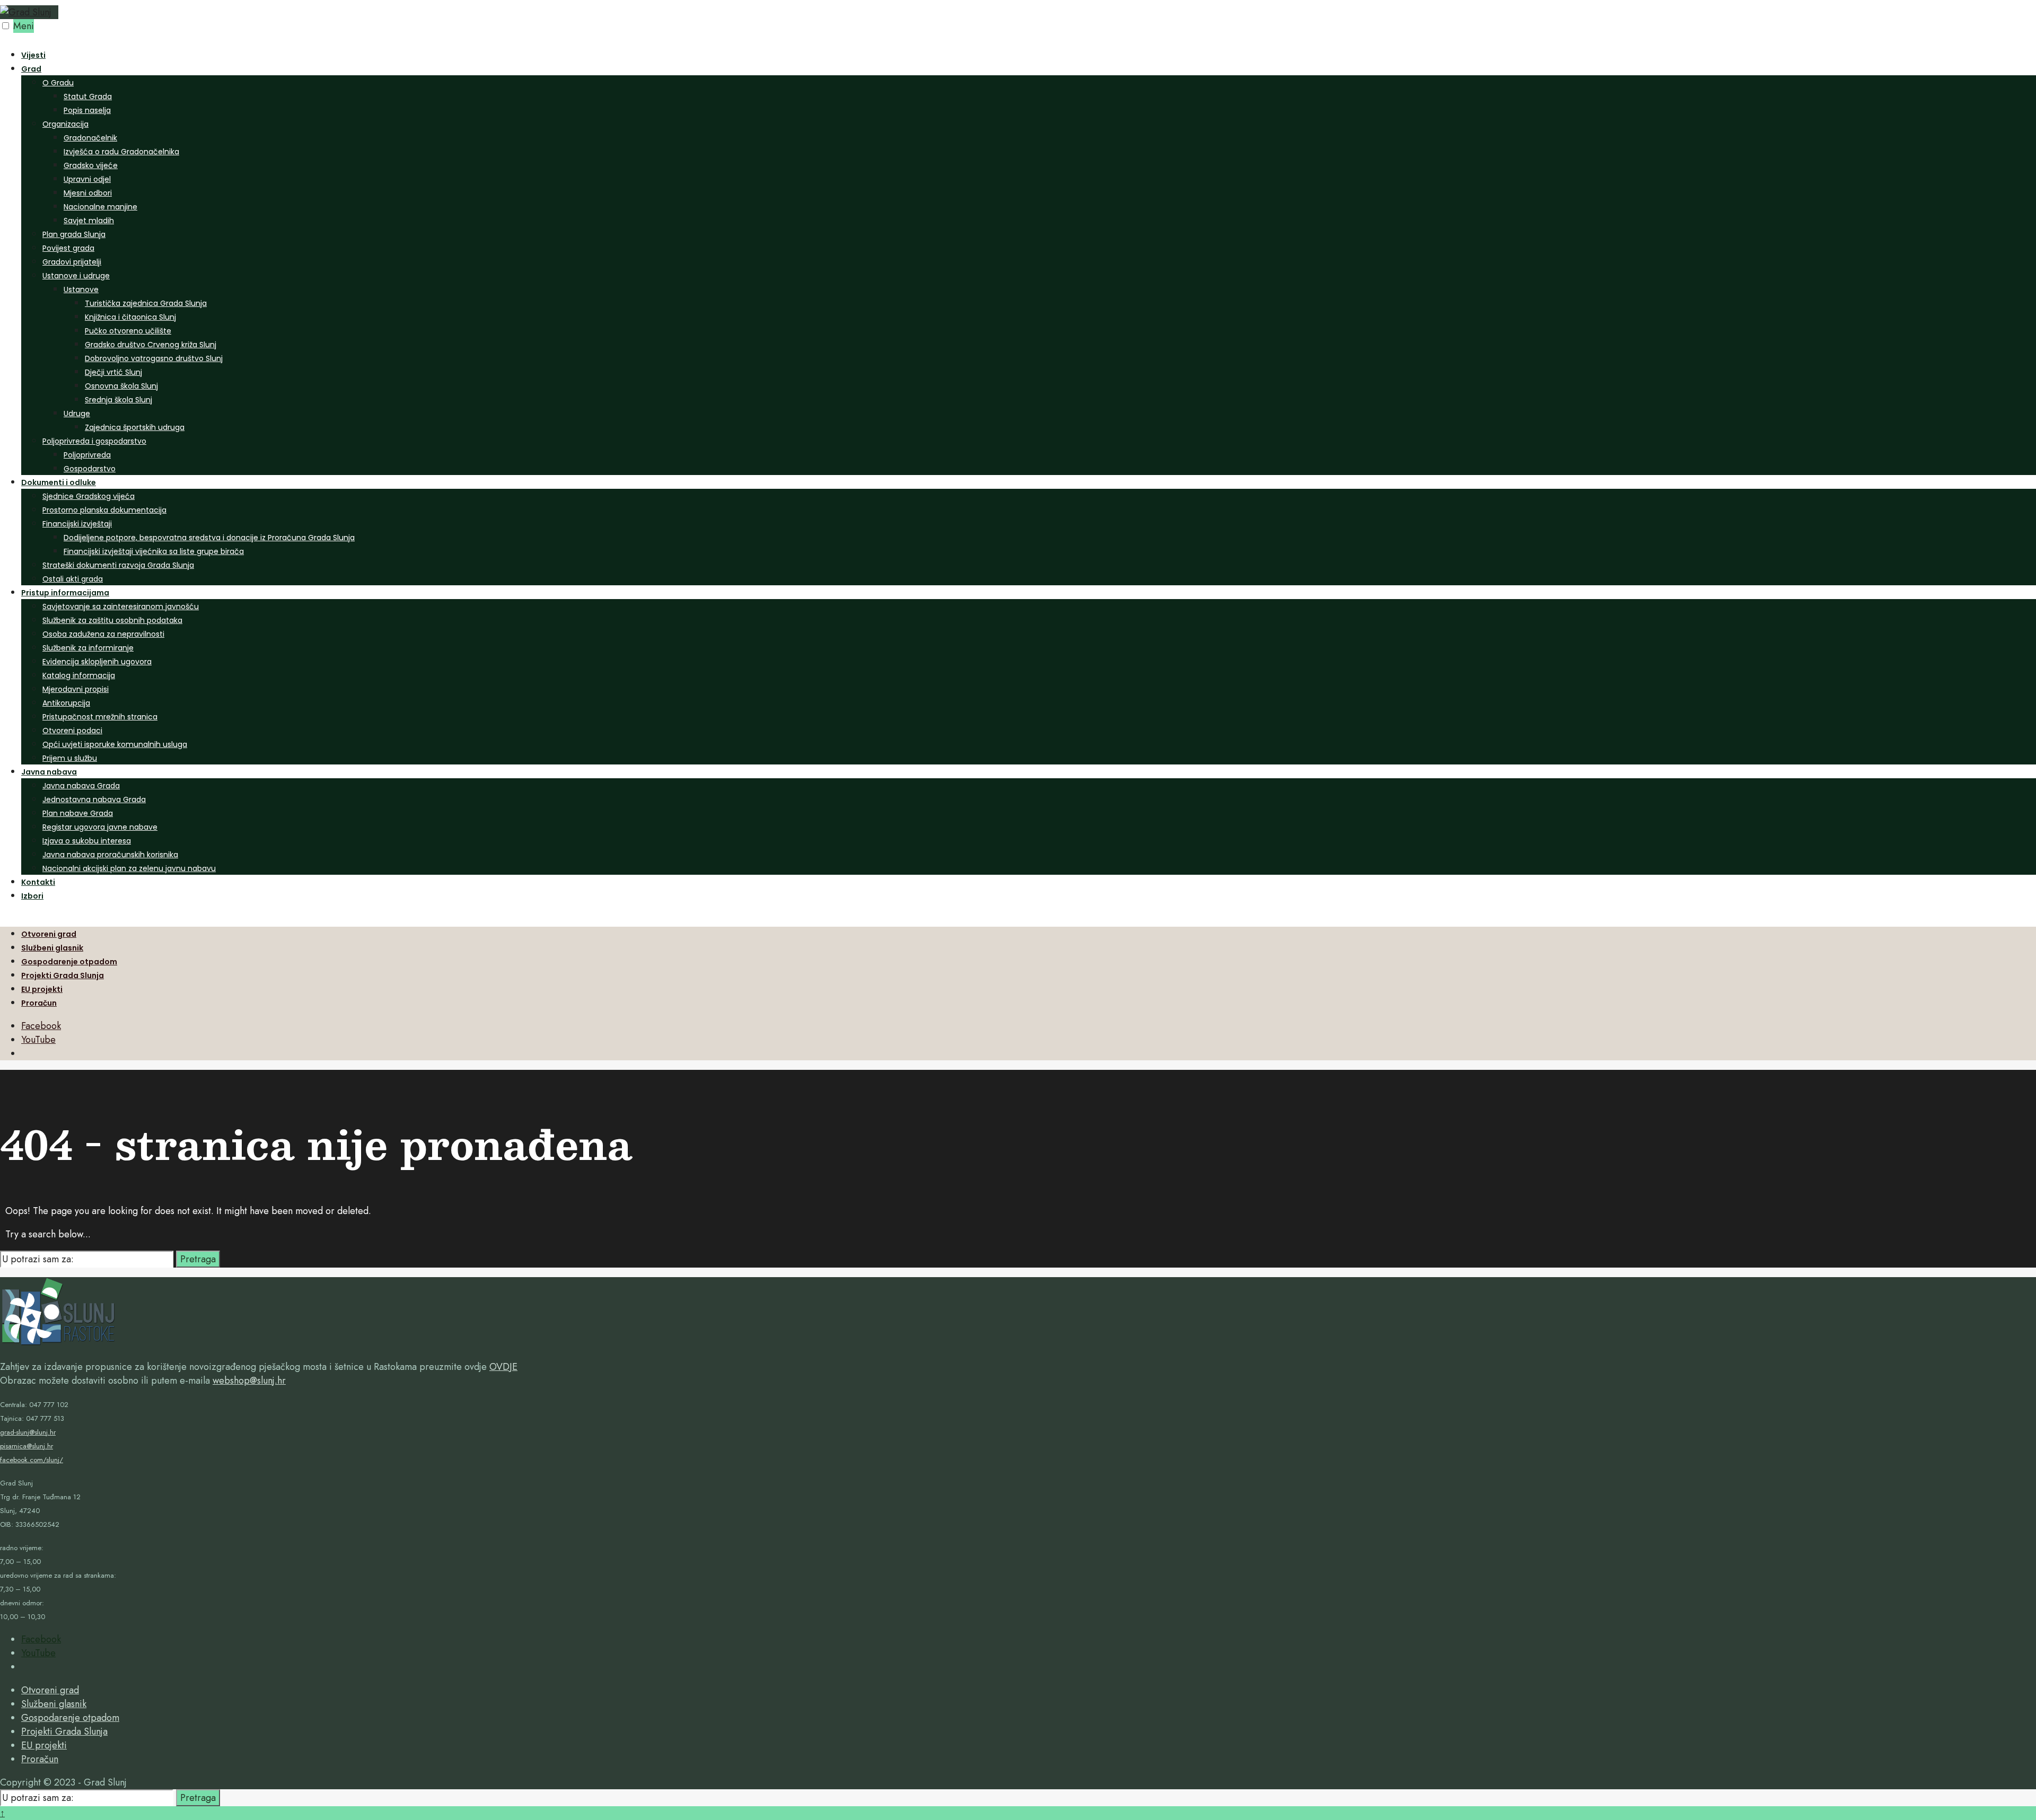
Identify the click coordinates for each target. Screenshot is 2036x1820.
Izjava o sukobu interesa (87, 841)
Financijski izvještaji (77, 524)
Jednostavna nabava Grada (94, 799)
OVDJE (503, 1367)
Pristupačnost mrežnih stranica (100, 717)
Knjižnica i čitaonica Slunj (130, 317)
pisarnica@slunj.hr (27, 1446)
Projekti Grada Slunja (63, 975)
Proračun (39, 1003)
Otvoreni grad (49, 934)
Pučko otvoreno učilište (128, 331)
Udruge (77, 414)
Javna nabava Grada (81, 786)
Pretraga (198, 1259)
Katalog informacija (79, 675)
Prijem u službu (70, 758)
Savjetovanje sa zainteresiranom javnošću (121, 606)
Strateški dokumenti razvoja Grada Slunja (118, 565)
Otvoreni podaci (72, 731)
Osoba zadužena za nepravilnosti (103, 634)
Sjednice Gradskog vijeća (89, 496)
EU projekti (42, 989)
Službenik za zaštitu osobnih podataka (112, 620)
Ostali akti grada (73, 579)
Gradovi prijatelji (72, 262)
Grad (31, 69)
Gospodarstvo (90, 469)
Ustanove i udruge (76, 276)
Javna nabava (49, 772)
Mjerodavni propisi (76, 689)
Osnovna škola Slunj (121, 386)
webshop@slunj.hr (249, 1381)
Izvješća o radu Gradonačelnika (121, 152)
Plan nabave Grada (78, 813)
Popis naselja (87, 110)
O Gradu (58, 83)
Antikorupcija (66, 703)
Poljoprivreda (87, 455)
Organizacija (65, 124)
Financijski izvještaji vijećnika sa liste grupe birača (154, 551)
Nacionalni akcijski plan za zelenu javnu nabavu (129, 868)
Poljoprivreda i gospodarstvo (94, 441)
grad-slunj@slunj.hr (28, 1432)
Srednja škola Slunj (119, 400)
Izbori (32, 896)
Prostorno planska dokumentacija (104, 510)
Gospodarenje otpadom (69, 962)
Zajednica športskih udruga (135, 427)
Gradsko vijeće (91, 165)
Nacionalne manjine (100, 207)
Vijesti (33, 55)
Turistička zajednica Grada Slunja (146, 303)
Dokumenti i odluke (59, 482)
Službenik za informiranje (88, 648)
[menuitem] (1029, 268)
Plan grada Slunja (74, 234)
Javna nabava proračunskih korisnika (110, 855)
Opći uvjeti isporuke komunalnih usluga (115, 744)
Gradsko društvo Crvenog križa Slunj (151, 345)
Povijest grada (68, 248)
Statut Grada (88, 96)
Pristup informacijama (65, 593)
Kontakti (38, 882)
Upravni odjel (87, 179)
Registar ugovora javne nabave (100, 827)
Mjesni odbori (88, 193)
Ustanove (81, 289)
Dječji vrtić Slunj (113, 372)
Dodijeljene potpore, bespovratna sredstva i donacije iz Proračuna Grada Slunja (209, 538)
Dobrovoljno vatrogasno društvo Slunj (154, 358)
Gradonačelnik (90, 138)
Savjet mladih (89, 221)
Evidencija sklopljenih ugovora (97, 662)
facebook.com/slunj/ (32, 1460)
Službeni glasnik (52, 948)
